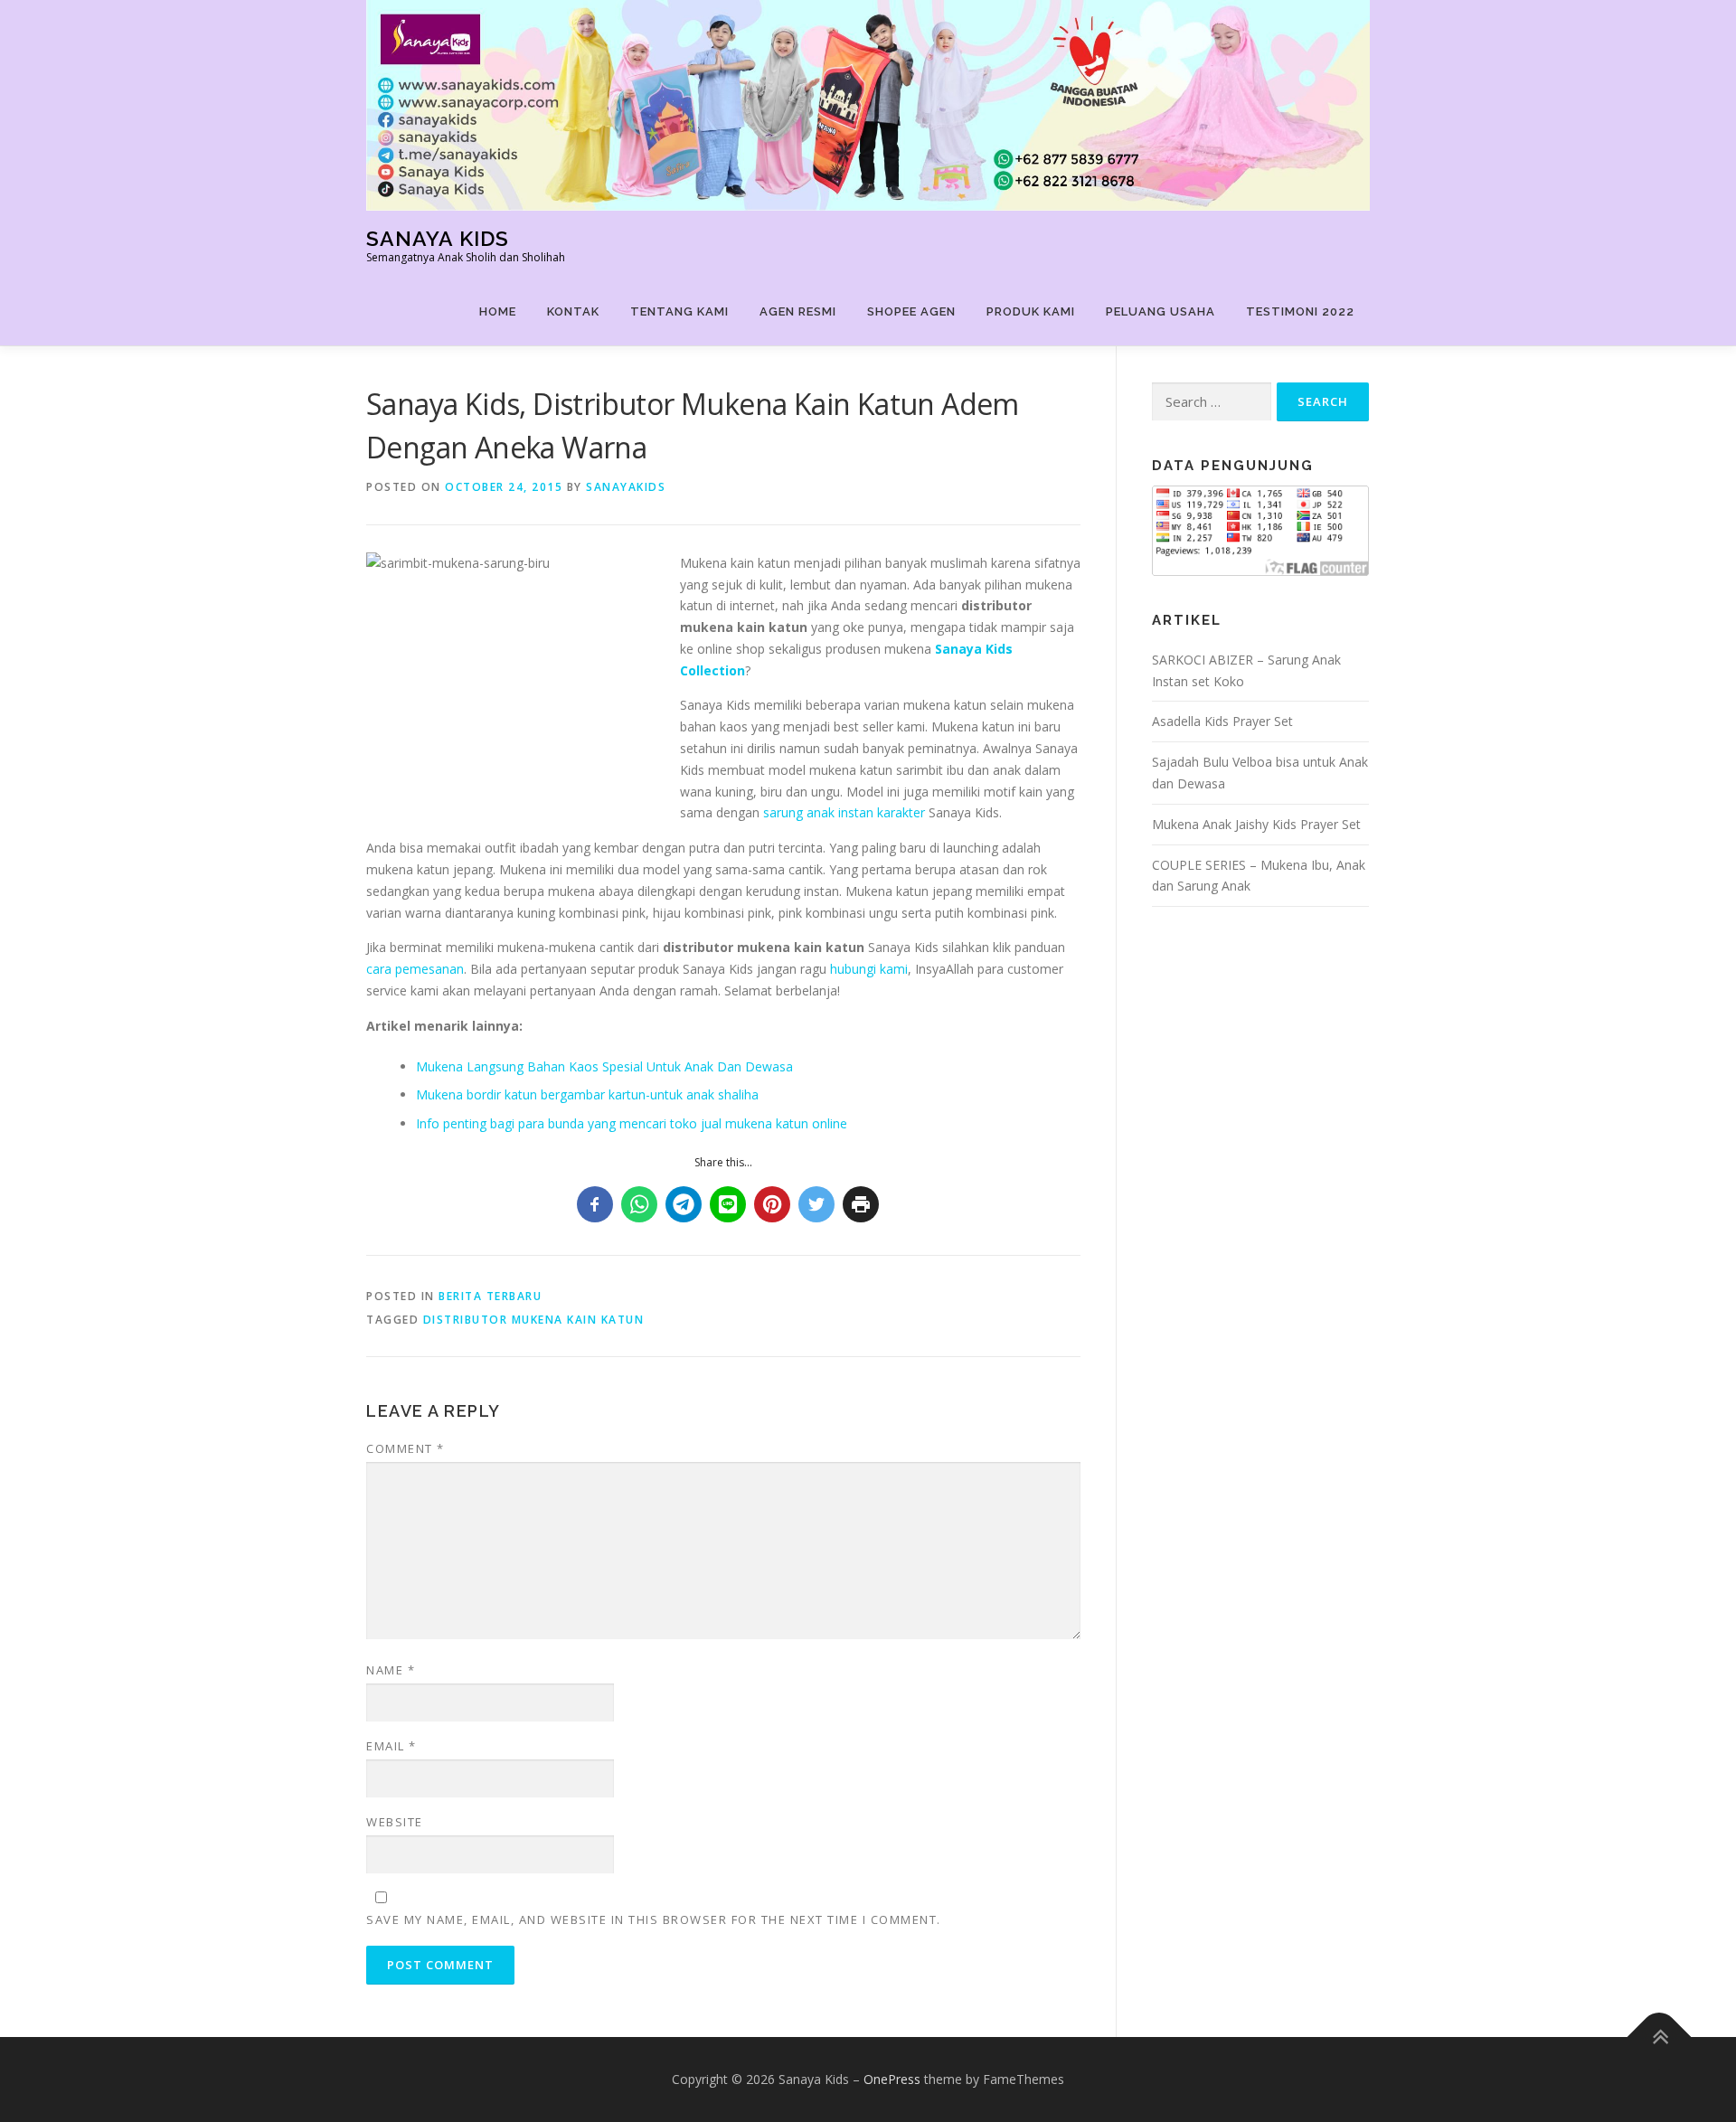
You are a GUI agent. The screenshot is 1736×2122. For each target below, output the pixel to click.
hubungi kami (869, 969)
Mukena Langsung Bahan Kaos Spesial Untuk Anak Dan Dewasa (604, 1066)
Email (392, 1746)
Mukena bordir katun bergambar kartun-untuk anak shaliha (587, 1094)
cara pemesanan (415, 969)
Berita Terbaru (490, 1296)
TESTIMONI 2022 (1300, 311)
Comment (406, 1448)
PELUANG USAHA (1160, 311)
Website (395, 1822)
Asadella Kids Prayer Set (1222, 721)
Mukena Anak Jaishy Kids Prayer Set (1256, 824)
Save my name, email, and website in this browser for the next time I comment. (654, 1919)
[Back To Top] (1660, 2037)
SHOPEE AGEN (911, 311)
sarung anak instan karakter (844, 812)
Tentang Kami (679, 311)
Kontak (573, 311)
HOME (498, 311)
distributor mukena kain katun (534, 1320)
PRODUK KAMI (1031, 311)
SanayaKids (626, 487)
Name (391, 1670)
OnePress (892, 2079)
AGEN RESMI (798, 311)
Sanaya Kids (438, 238)
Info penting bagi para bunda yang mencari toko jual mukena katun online (632, 1123)
